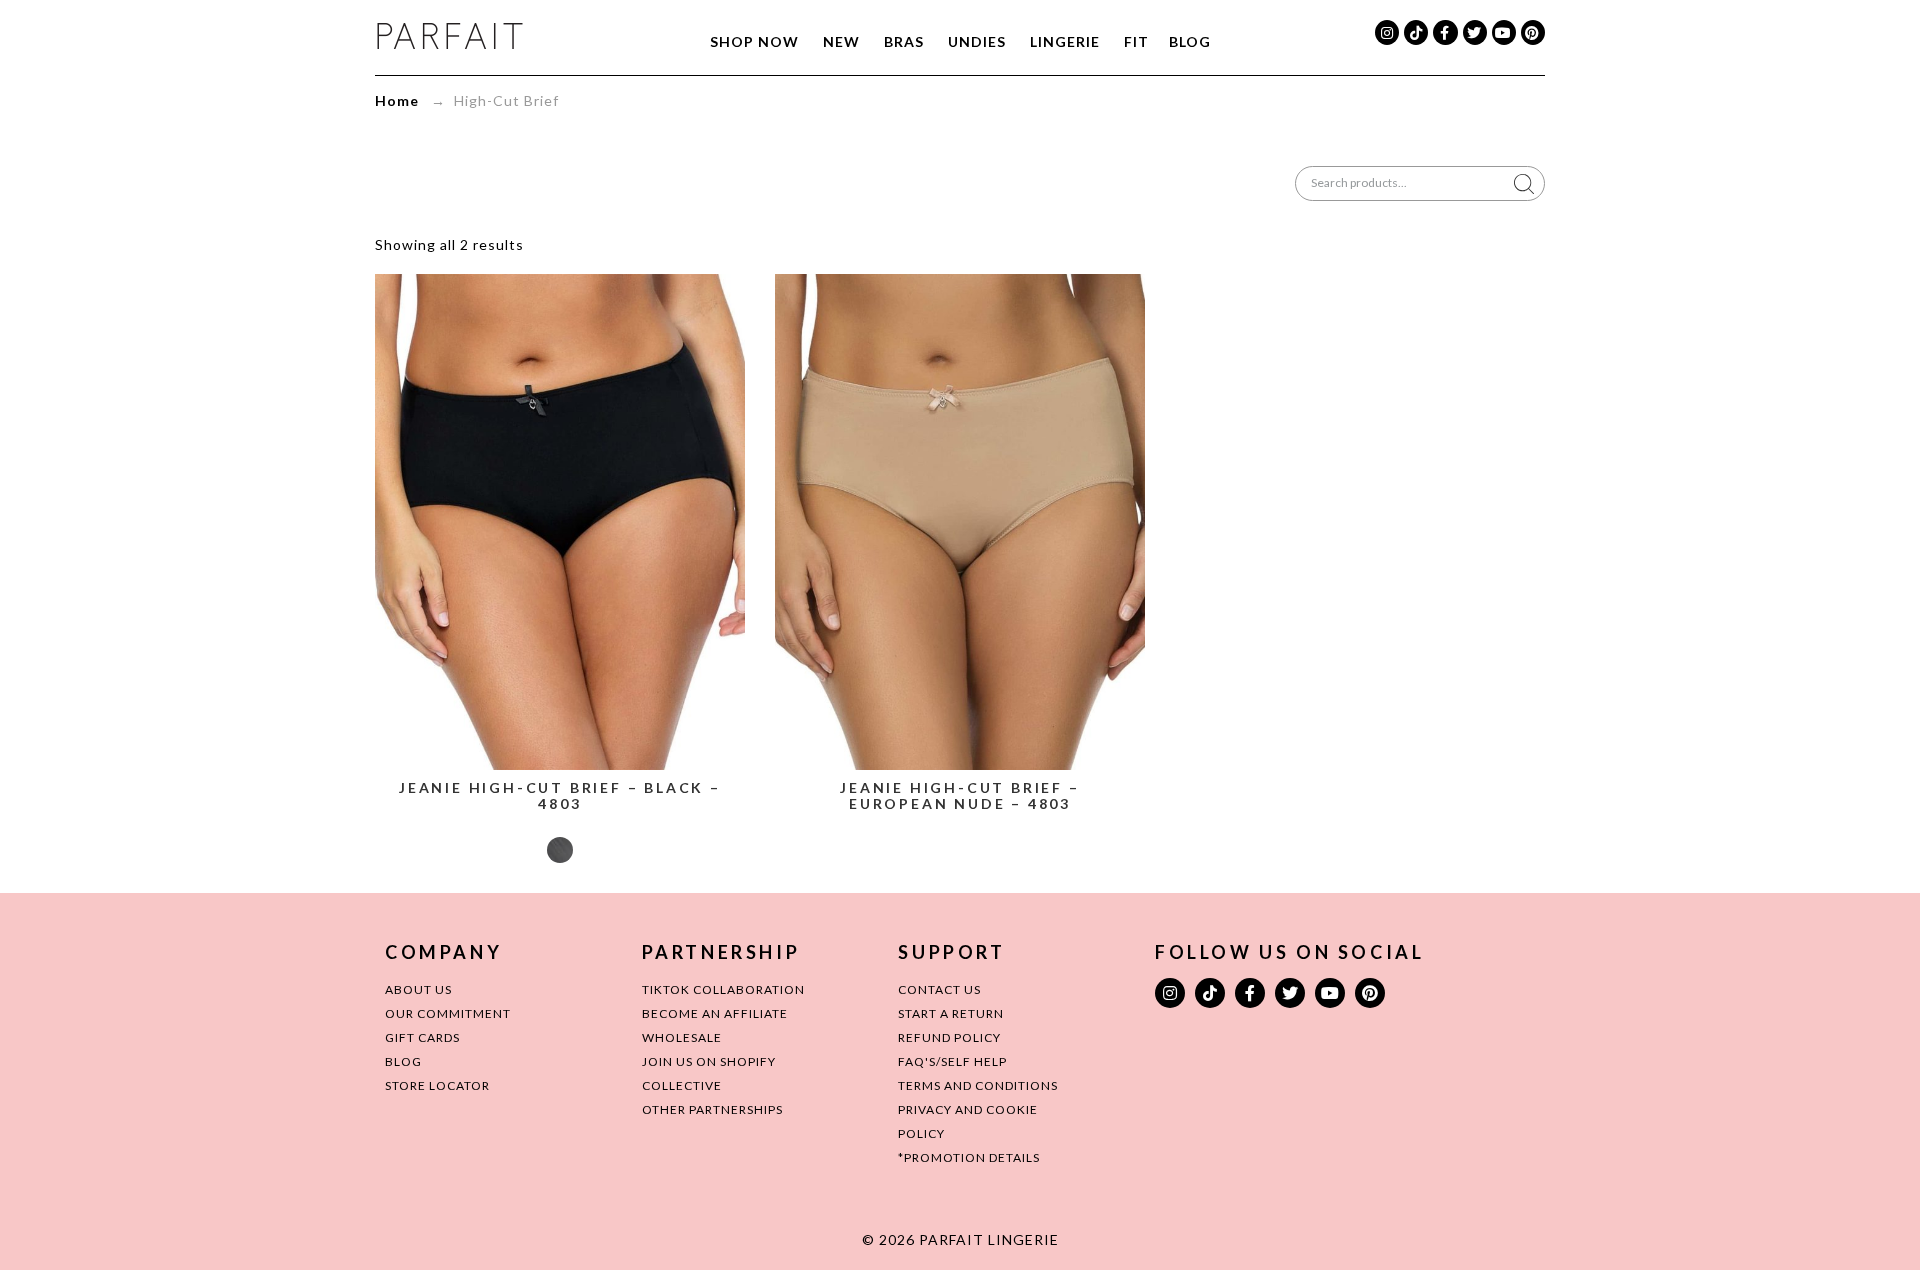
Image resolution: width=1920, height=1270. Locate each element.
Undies (977, 41)
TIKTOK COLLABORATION (723, 989)
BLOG (403, 1061)
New (841, 41)
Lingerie (1065, 41)
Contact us (939, 989)
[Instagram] (1387, 32)
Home (397, 100)
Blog (1190, 41)
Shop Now (754, 41)
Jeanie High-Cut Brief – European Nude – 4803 (959, 795)
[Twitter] (1475, 32)
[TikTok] (1416, 32)
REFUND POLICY (949, 1037)
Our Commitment (448, 1013)
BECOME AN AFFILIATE (715, 1013)
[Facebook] (1445, 32)
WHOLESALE (682, 1037)
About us (418, 989)
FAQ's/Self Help (952, 1061)
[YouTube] (1504, 32)
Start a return (951, 1013)
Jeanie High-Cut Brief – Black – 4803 (560, 795)
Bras (904, 41)
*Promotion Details (969, 1157)
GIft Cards (422, 1037)
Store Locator (437, 1085)
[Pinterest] (1533, 32)
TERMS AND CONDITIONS (978, 1085)
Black (560, 850)
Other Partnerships (712, 1109)
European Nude (960, 850)
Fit (1136, 41)
